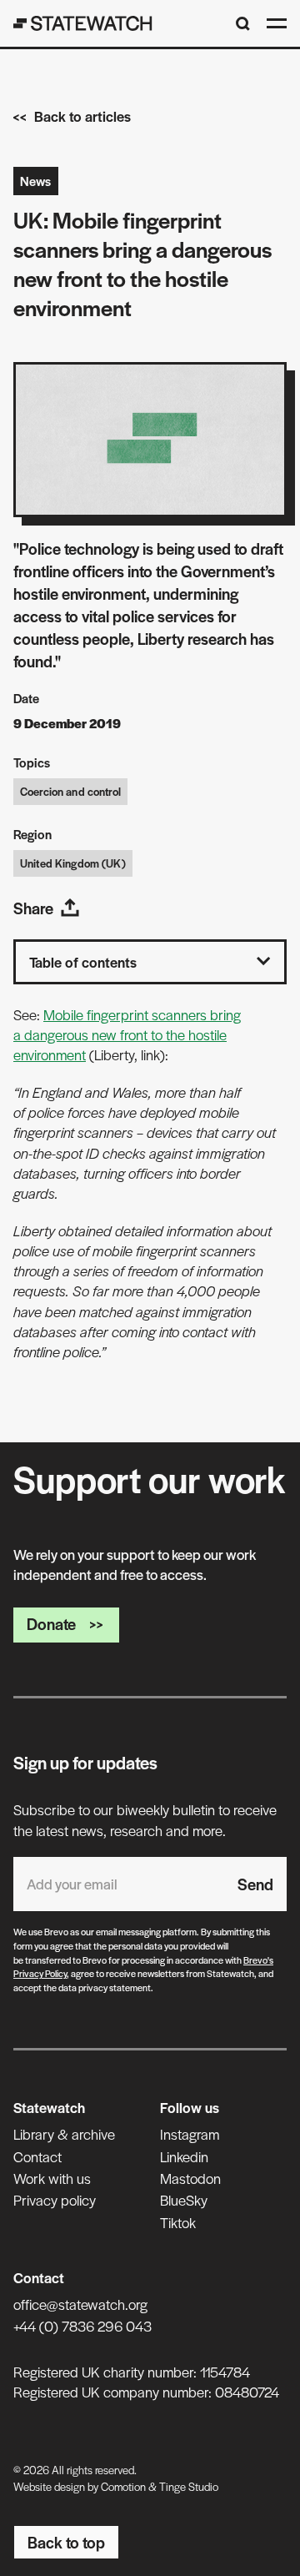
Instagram (190, 2134)
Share (33, 908)
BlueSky (184, 2200)
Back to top (66, 2542)
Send (255, 1884)
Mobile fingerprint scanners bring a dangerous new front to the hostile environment (127, 1035)
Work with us (52, 2178)
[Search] (243, 24)
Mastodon (190, 2178)
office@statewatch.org (80, 2304)
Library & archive (64, 2134)
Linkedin (184, 2156)
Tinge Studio (189, 2486)
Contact (37, 2156)
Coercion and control (70, 791)
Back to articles (82, 116)
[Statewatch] (83, 23)
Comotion (123, 2486)
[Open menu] (277, 23)
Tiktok (178, 2222)
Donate (51, 1624)
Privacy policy (55, 2200)
